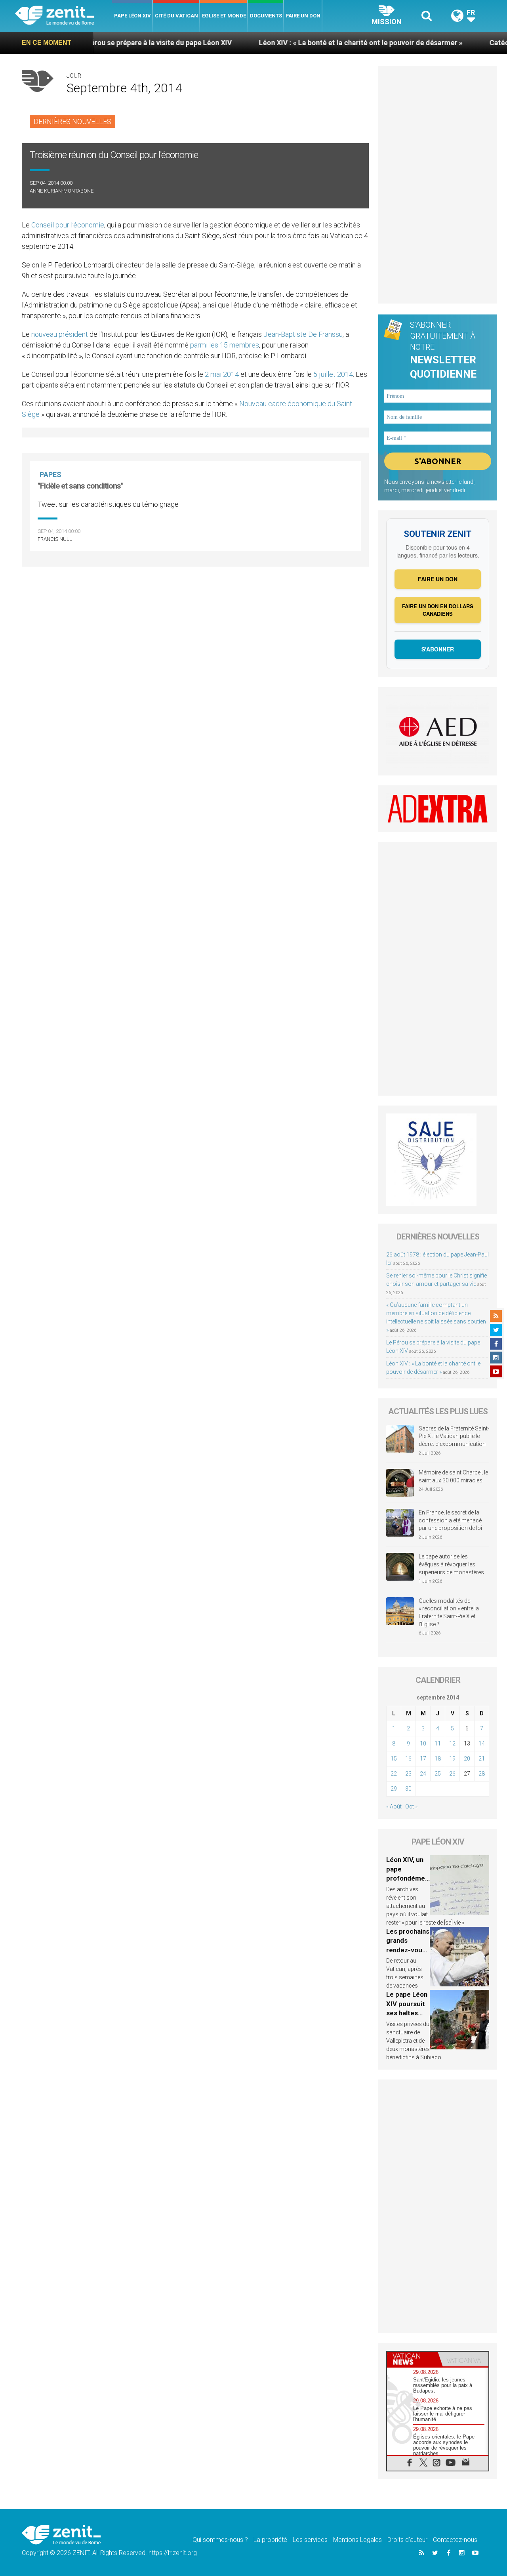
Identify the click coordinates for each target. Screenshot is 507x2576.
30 (408, 1789)
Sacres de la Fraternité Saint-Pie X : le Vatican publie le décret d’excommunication (454, 1436)
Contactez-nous (455, 2540)
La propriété (270, 2540)
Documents (266, 16)
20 (467, 1759)
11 (438, 1743)
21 (482, 1759)
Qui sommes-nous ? (220, 2540)
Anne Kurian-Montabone (62, 191)
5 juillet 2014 (333, 374)
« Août (394, 1806)
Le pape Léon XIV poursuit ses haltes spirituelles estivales (407, 2013)
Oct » (411, 1806)
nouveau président (60, 334)
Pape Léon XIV (132, 16)
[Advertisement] (438, 185)
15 (394, 1759)
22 (394, 1774)
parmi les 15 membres (225, 345)
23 (408, 1774)
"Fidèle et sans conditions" (80, 486)
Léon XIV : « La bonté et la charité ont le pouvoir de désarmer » (299, 43)
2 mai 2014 (222, 374)
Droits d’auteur (407, 2540)
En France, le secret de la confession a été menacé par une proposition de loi (450, 1520)
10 (423, 1743)
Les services (310, 2540)
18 (438, 1759)
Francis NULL (55, 539)
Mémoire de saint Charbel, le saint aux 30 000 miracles (453, 1476)
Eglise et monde (224, 16)
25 (438, 1774)
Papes (51, 475)
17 (423, 1759)
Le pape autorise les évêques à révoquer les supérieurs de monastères (451, 1564)
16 (408, 1759)
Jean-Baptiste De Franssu (303, 334)
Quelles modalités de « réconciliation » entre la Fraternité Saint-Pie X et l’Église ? (449, 1613)
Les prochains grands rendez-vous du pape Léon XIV (408, 1950)
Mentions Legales (357, 2540)
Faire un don (303, 16)
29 (394, 1789)
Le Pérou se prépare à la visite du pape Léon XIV (93, 43)
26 (452, 1774)
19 (452, 1759)
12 (452, 1743)
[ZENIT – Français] (64, 16)
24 (423, 1774)
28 (482, 1774)
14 (482, 1743)
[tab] (412, 2359)
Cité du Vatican (176, 16)
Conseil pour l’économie (68, 225)
